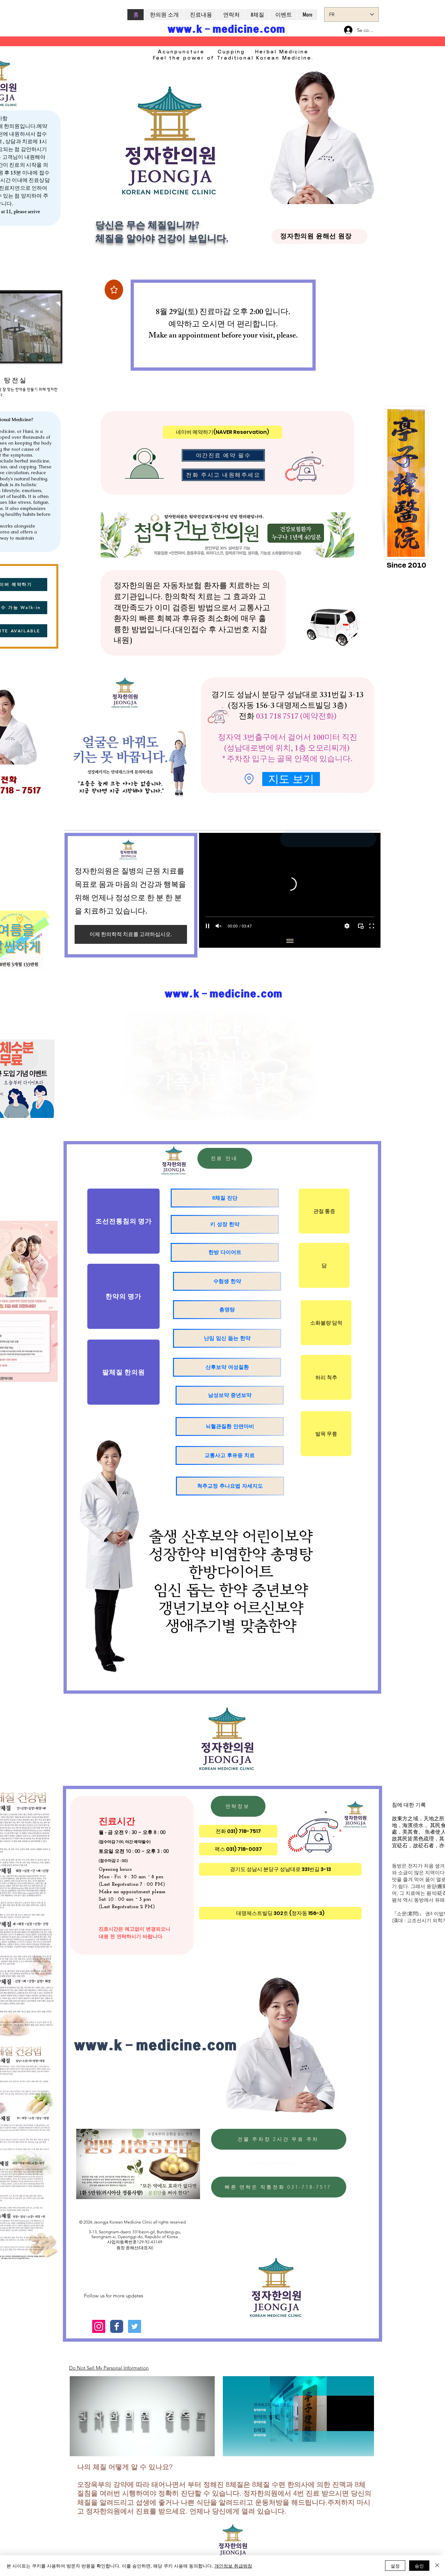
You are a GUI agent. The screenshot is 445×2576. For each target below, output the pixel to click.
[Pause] (208, 926)
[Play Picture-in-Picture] (41, 353)
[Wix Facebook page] (117, 2326)
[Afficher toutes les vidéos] (290, 941)
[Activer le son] (219, 926)
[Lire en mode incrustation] (361, 926)
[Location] (249, 779)
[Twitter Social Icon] (135, 2326)
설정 (395, 2566)
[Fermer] (437, 2566)
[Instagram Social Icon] (99, 2326)
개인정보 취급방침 (233, 2566)
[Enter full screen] (52, 353)
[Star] (114, 290)
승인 (419, 2566)
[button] (366, 2449)
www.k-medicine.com (226, 29)
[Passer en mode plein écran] (372, 926)
